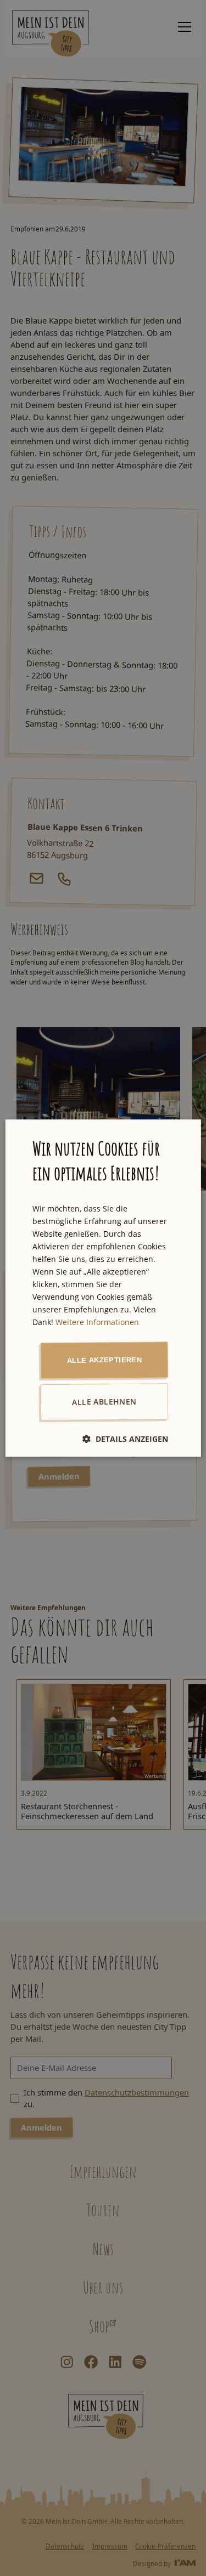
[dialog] (103, 1288)
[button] (125, 1439)
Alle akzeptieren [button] (104, 1360)
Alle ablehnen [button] (104, 1402)
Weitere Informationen (97, 1323)
